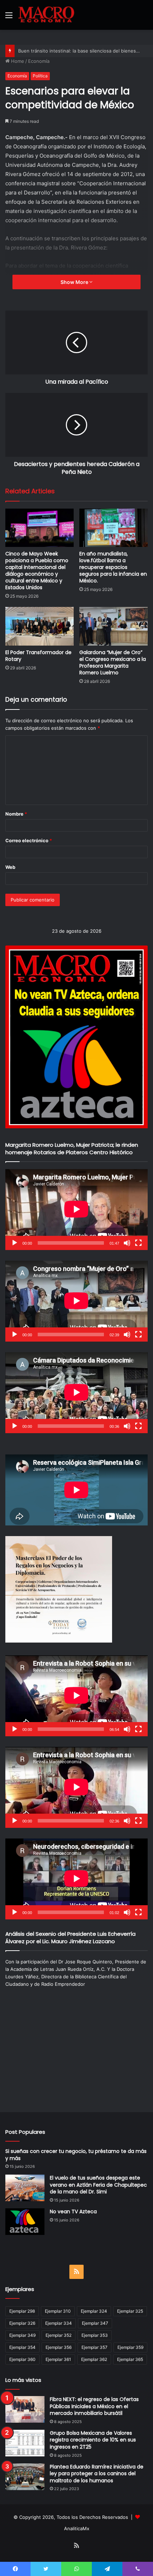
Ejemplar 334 (59, 2323)
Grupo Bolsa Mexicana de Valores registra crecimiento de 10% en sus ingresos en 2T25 (93, 2440)
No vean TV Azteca (73, 2211)
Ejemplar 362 (94, 2359)
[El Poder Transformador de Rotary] (39, 626)
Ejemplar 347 (95, 2323)
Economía (39, 61)
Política (40, 76)
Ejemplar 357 (94, 2347)
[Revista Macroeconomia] (46, 15)
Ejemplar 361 (58, 2359)
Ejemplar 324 (94, 2311)
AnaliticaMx (77, 2528)
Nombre (16, 814)
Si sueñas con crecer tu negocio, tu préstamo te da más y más (76, 2155)
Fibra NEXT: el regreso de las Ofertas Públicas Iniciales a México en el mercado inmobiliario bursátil (94, 2406)
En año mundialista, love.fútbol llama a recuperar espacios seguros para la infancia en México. (113, 567)
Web (10, 867)
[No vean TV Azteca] (25, 2222)
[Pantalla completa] (138, 1243)
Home (17, 61)
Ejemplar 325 (130, 2311)
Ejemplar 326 (22, 2323)
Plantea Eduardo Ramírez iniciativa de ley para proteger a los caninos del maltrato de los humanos (97, 2474)
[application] (76, 1210)
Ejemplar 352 (59, 2335)
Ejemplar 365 (130, 2359)
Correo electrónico (29, 840)
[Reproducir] (15, 1243)
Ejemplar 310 (58, 2311)
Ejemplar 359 (130, 2347)
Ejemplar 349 (22, 2335)
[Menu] (9, 18)
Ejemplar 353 (95, 2335)
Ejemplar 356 (59, 2347)
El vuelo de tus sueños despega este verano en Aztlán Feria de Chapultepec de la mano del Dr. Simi (98, 2185)
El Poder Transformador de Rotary (38, 656)
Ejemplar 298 (22, 2311)
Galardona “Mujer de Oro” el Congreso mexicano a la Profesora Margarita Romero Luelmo (113, 662)
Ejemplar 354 (22, 2347)
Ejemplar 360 (22, 2359)
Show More (75, 282)
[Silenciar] (127, 1243)
